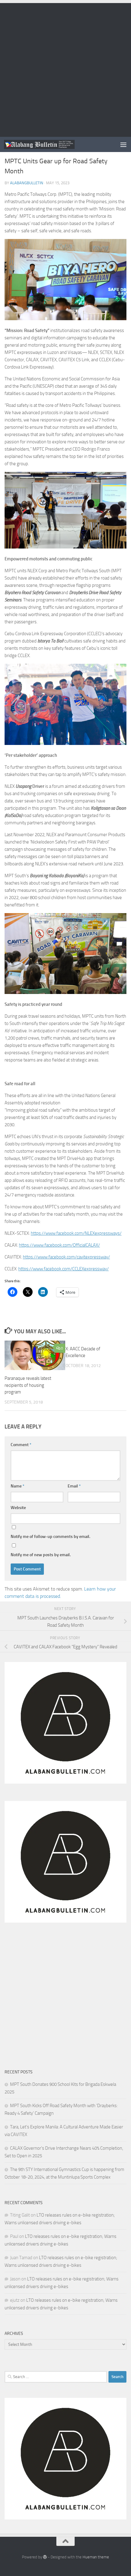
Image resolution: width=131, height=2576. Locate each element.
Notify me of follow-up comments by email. (50, 1537)
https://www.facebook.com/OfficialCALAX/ (59, 1245)
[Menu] (123, 144)
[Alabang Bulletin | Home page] (51, 144)
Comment (21, 1445)
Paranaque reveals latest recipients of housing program (28, 1385)
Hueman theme (96, 2557)
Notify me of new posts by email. (41, 1555)
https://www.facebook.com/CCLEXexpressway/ (64, 1269)
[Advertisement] (65, 68)
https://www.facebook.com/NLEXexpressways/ (76, 1233)
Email (74, 1486)
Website (18, 1508)
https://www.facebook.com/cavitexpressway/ (66, 1257)
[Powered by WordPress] (45, 2557)
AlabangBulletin (27, 183)
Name (18, 1486)
